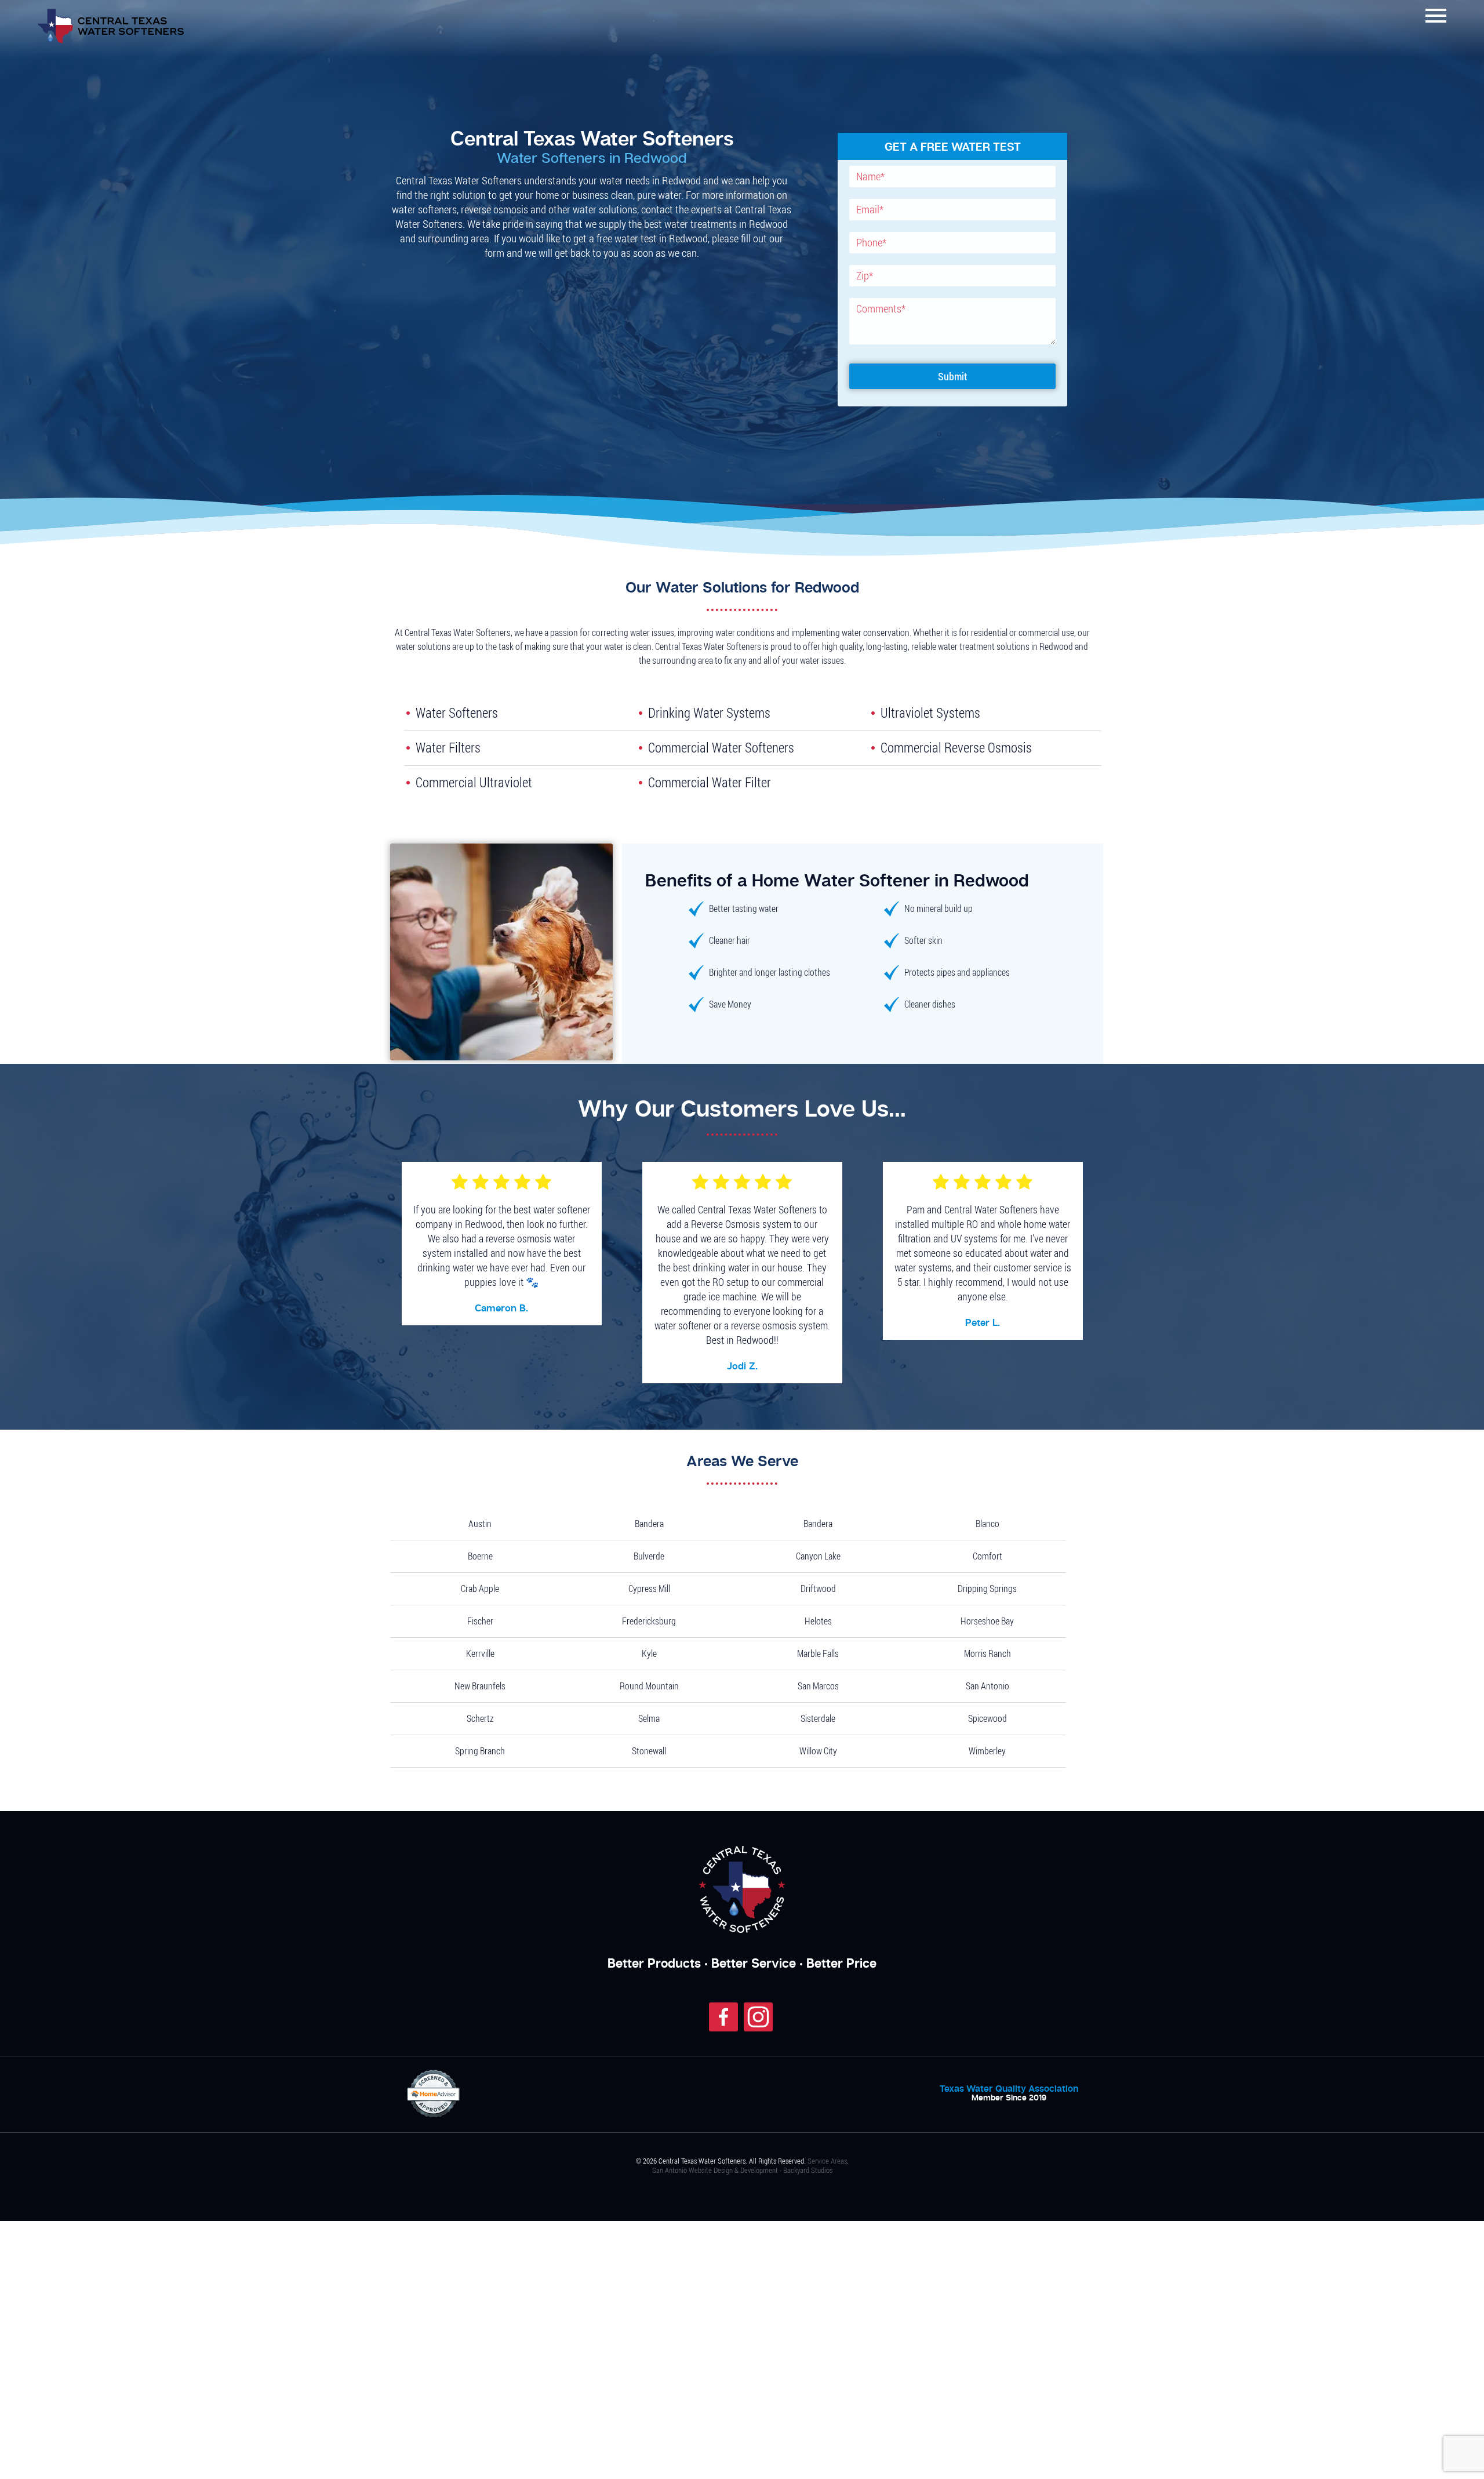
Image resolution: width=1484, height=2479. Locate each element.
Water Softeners (444, 712)
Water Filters (438, 744)
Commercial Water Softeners (699, 744)
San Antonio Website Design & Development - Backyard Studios (742, 2160)
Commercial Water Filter (690, 777)
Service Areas (827, 2151)
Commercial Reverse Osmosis (933, 744)
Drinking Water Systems (690, 712)
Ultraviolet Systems (915, 712)
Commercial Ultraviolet (455, 777)
